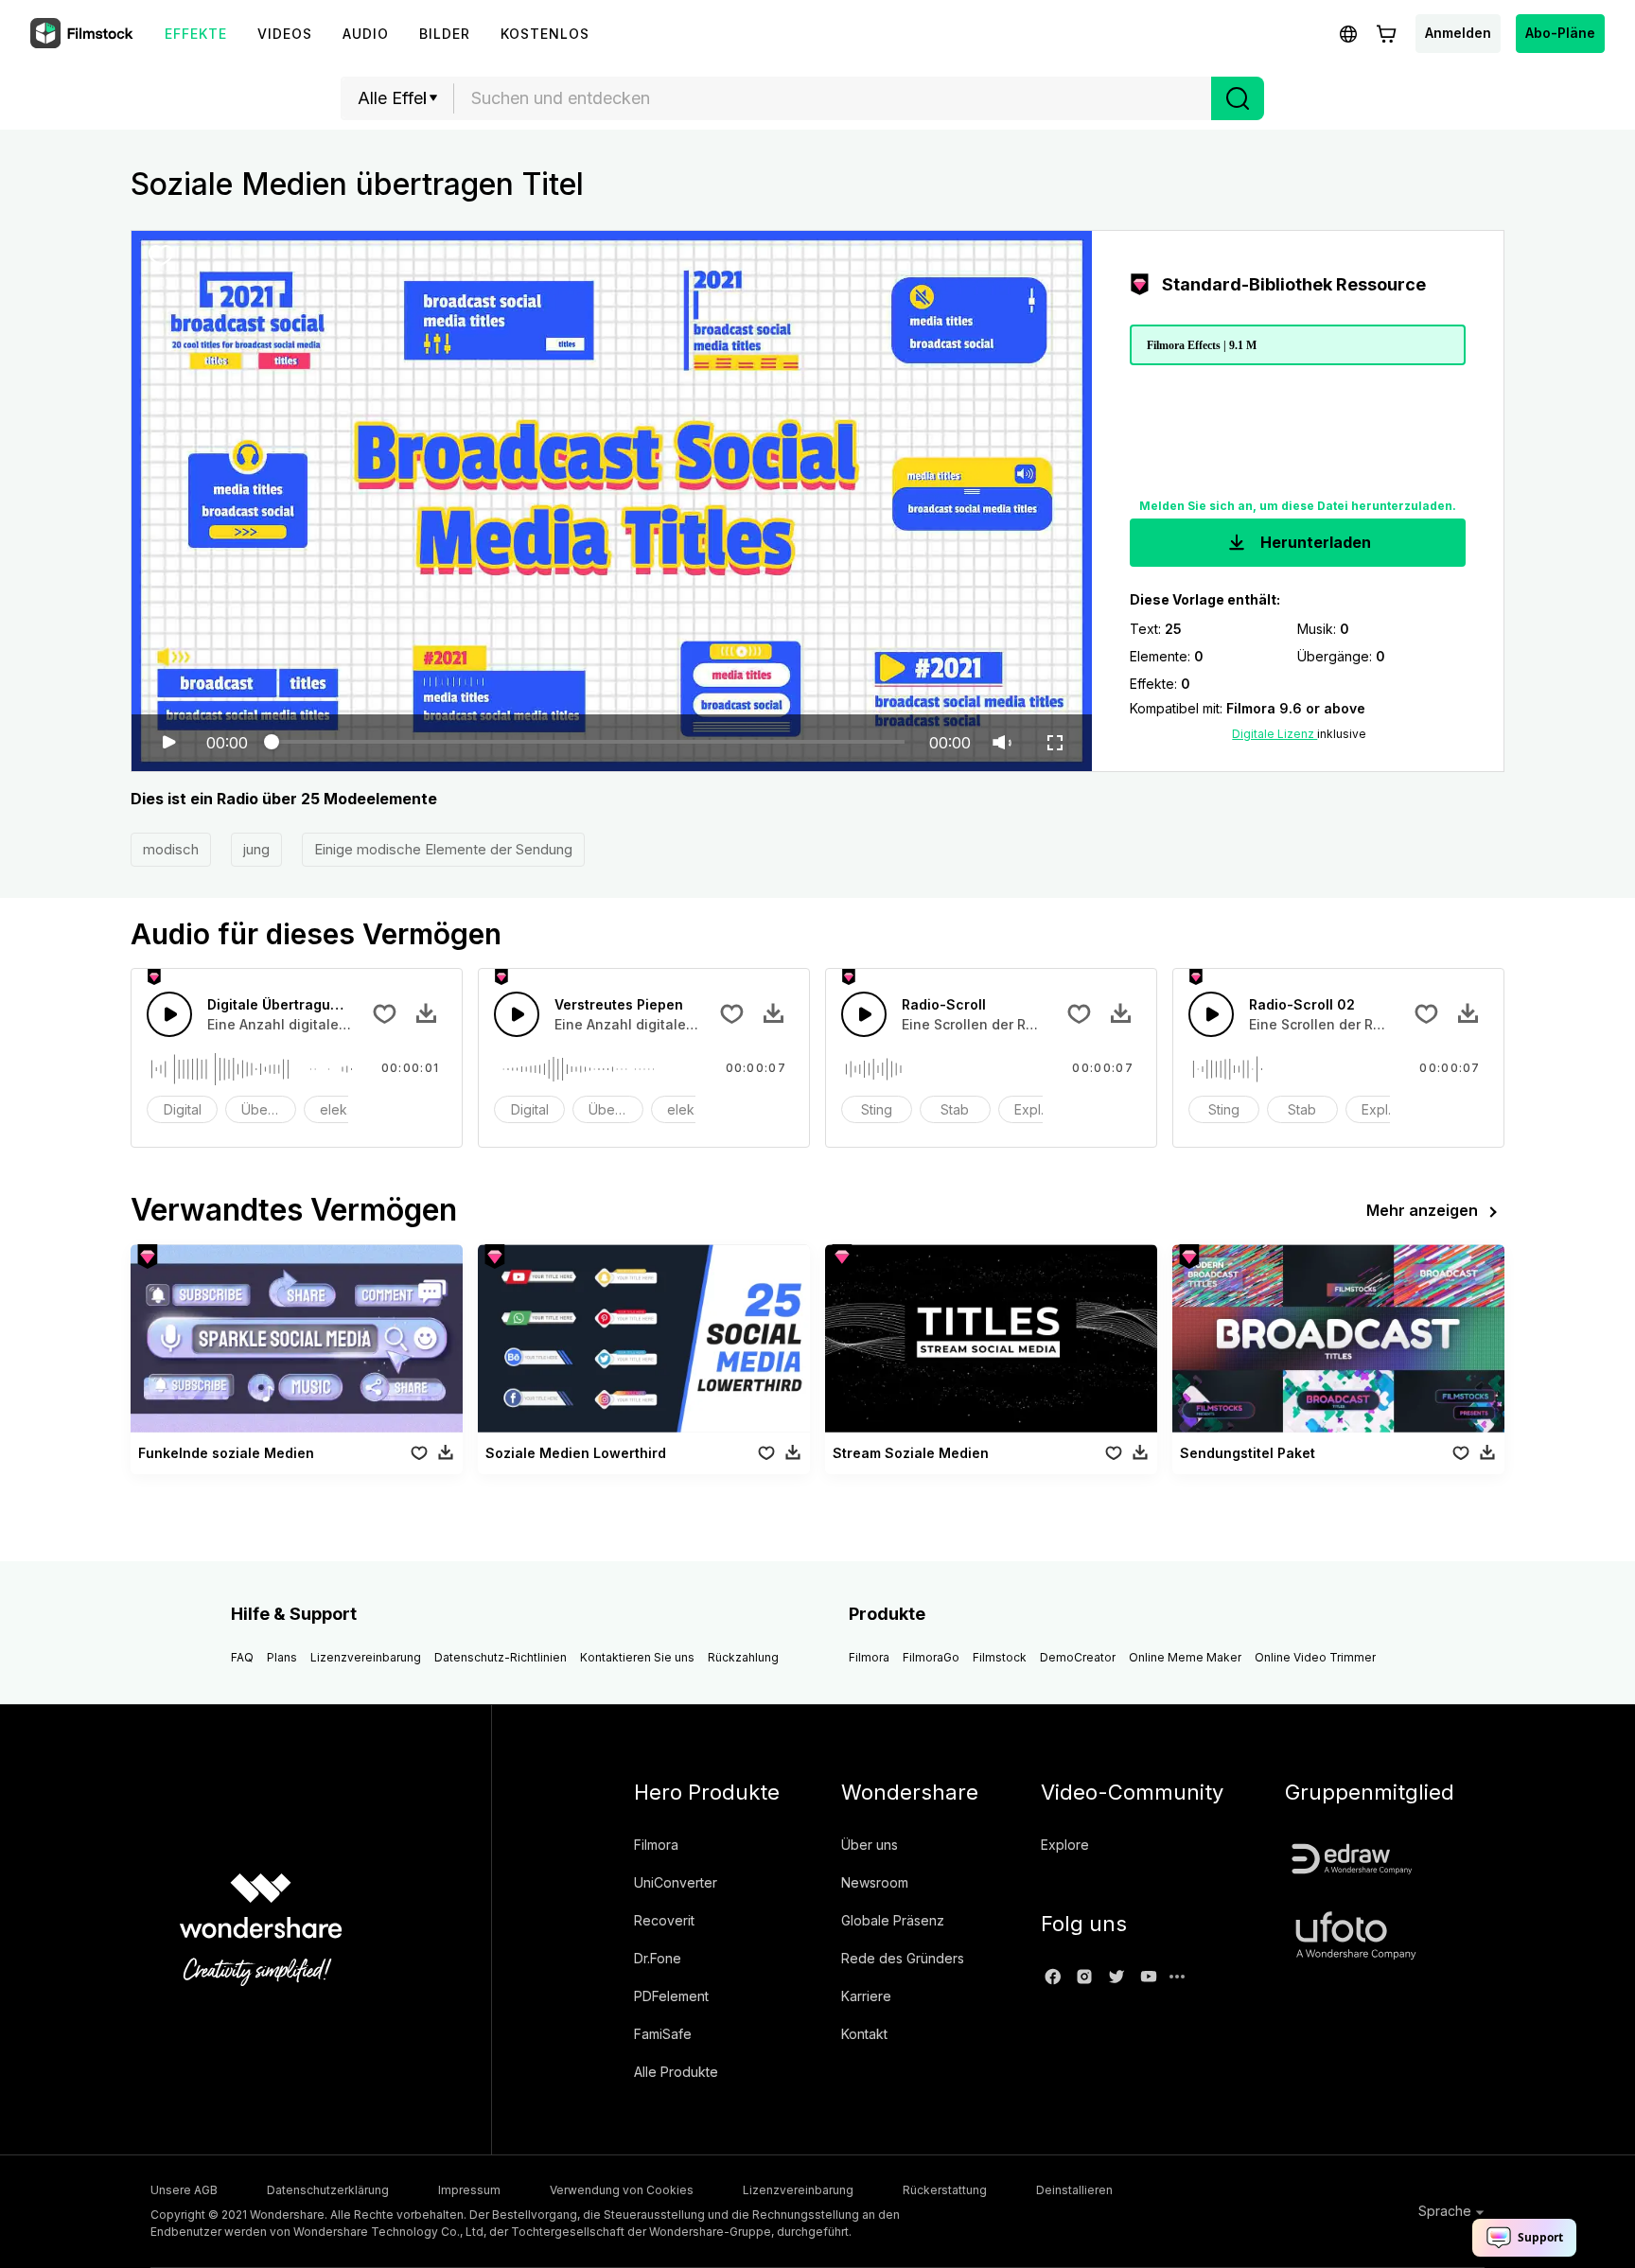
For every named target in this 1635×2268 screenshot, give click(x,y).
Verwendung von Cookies (622, 2190)
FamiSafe (663, 2034)
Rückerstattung (945, 2190)
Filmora (869, 1657)
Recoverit (664, 1920)
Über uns (870, 1845)
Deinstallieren (1074, 2190)
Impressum (469, 2190)
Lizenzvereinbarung (366, 1657)
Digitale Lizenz (1275, 734)
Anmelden (1458, 33)
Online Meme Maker (1185, 1657)
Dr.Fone (658, 1958)
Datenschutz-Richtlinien (501, 1657)
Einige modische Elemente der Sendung (443, 849)
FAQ (242, 1657)
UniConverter (676, 1882)
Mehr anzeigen (1422, 1210)
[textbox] (833, 98)
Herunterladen (1314, 542)
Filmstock (1000, 1657)
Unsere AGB (184, 2190)
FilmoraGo (931, 1657)
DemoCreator (1078, 1657)
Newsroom (875, 1882)
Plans (282, 1657)
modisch (171, 849)
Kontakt (864, 2034)
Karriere (866, 1996)
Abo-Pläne (1560, 33)
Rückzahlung (743, 1657)
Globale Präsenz (893, 1920)
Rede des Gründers (903, 1958)
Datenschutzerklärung (328, 2190)
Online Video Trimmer (1315, 1657)
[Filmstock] (83, 34)
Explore (1065, 1845)
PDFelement (671, 1996)
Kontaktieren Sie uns (637, 1657)
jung (256, 849)
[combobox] (833, 98)
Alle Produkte (676, 2072)
